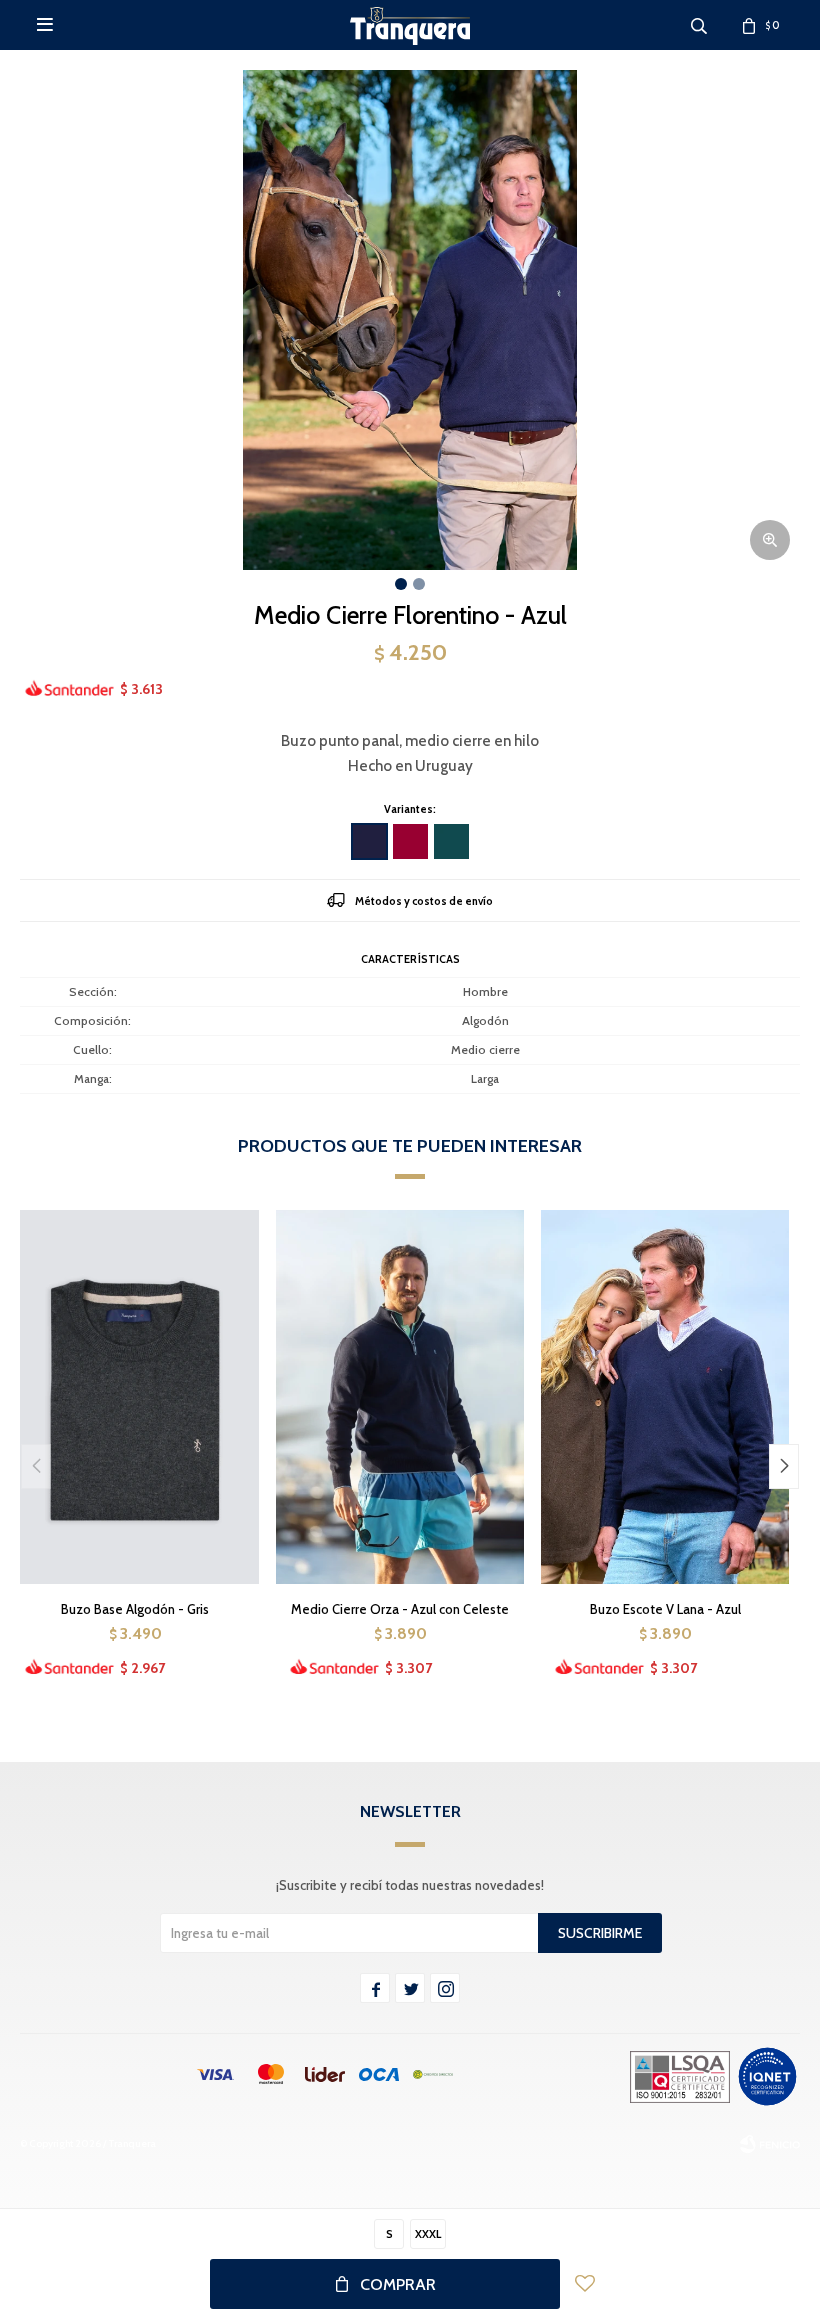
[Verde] (451, 841)
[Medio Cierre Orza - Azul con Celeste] (400, 1396)
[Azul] (369, 841)
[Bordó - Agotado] (410, 841)
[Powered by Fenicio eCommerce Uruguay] (770, 2144)
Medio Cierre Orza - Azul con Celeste (400, 1609)
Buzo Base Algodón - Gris (135, 1609)
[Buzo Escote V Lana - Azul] (665, 1396)
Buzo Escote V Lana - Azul (665, 1609)
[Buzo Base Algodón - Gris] (135, 1396)
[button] (784, 1466)
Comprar (398, 2284)
